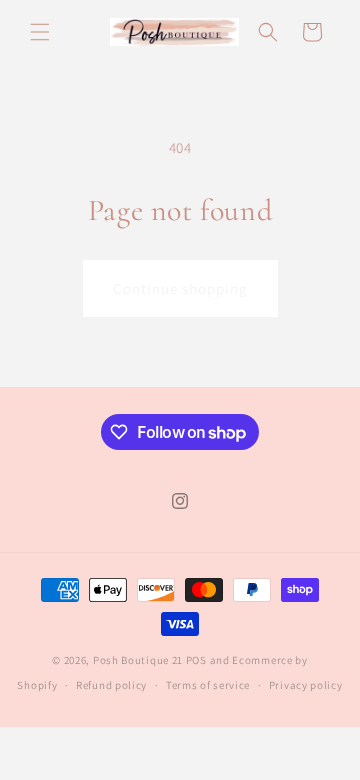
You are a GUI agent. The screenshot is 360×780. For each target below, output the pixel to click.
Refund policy (111, 685)
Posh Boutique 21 (138, 660)
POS (196, 660)
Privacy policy (306, 685)
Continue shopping (180, 288)
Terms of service (208, 685)
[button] (40, 32)
